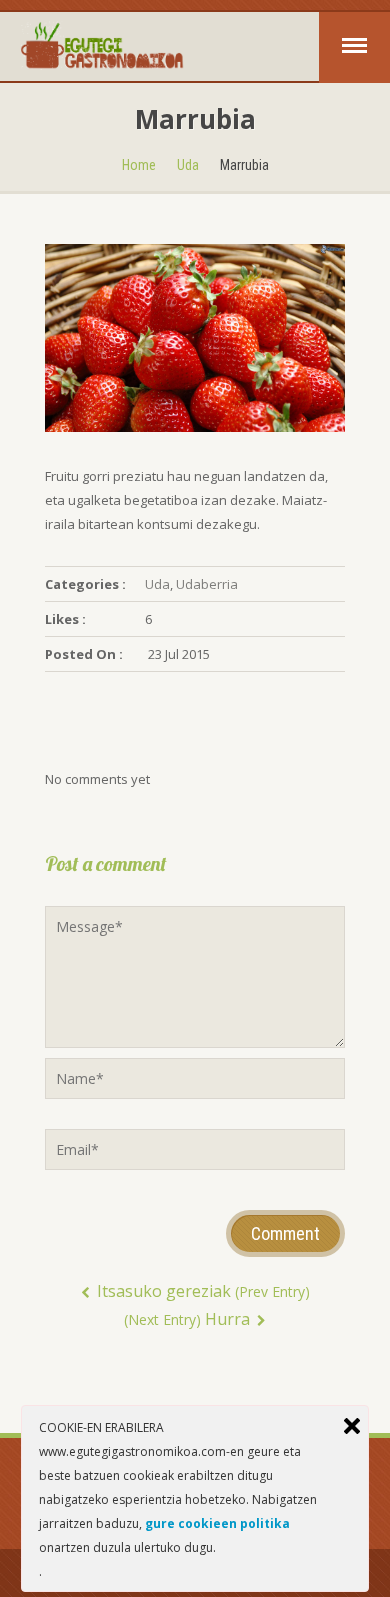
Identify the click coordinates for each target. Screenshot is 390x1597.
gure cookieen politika (217, 1523)
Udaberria (207, 584)
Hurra (189, 1319)
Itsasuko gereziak (201, 1291)
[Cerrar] (352, 1426)
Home (139, 165)
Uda (188, 165)
